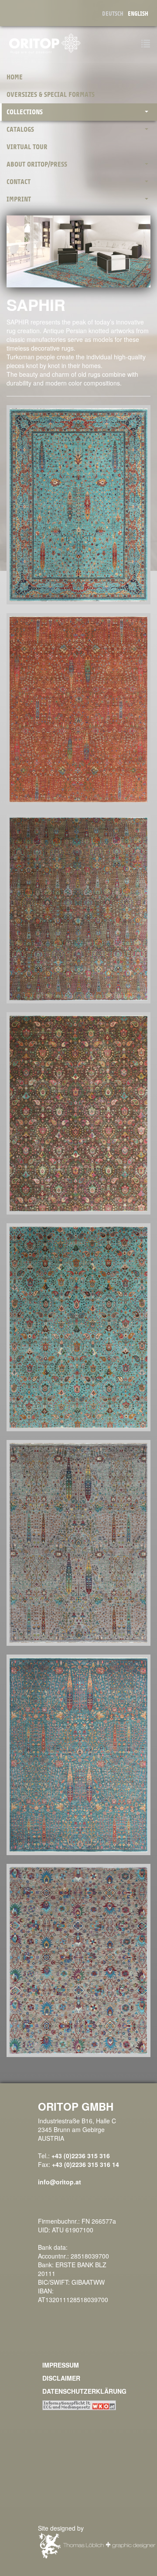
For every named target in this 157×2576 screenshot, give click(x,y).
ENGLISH (138, 14)
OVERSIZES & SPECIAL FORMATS (51, 95)
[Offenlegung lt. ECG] (79, 2404)
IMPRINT (19, 199)
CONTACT (19, 182)
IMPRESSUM (61, 2365)
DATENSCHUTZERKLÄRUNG (84, 2391)
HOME (15, 77)
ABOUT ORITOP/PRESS (37, 164)
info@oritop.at (60, 2182)
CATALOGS (20, 130)
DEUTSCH (113, 14)
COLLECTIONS (25, 112)
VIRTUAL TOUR (27, 147)
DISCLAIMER (61, 2378)
